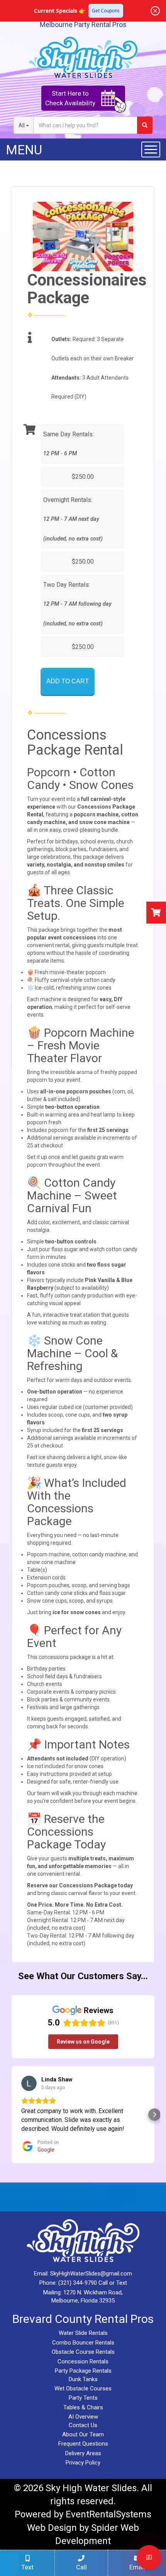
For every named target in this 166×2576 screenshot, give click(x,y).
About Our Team (83, 2434)
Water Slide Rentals (83, 2333)
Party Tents (83, 2398)
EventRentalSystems (108, 2514)
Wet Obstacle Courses (83, 2389)
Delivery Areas (83, 2453)
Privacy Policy (83, 2463)
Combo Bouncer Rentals (83, 2343)
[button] (12, 2115)
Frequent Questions (83, 2444)
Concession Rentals (83, 2361)
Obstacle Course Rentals (83, 2352)
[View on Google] (29, 2083)
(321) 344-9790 (78, 2283)
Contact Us (83, 2425)
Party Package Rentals (83, 2371)
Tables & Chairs (83, 2407)
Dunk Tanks (83, 2379)
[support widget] (149, 2557)
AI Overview (83, 2417)
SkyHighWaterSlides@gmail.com (91, 2274)
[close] (155, 11)
